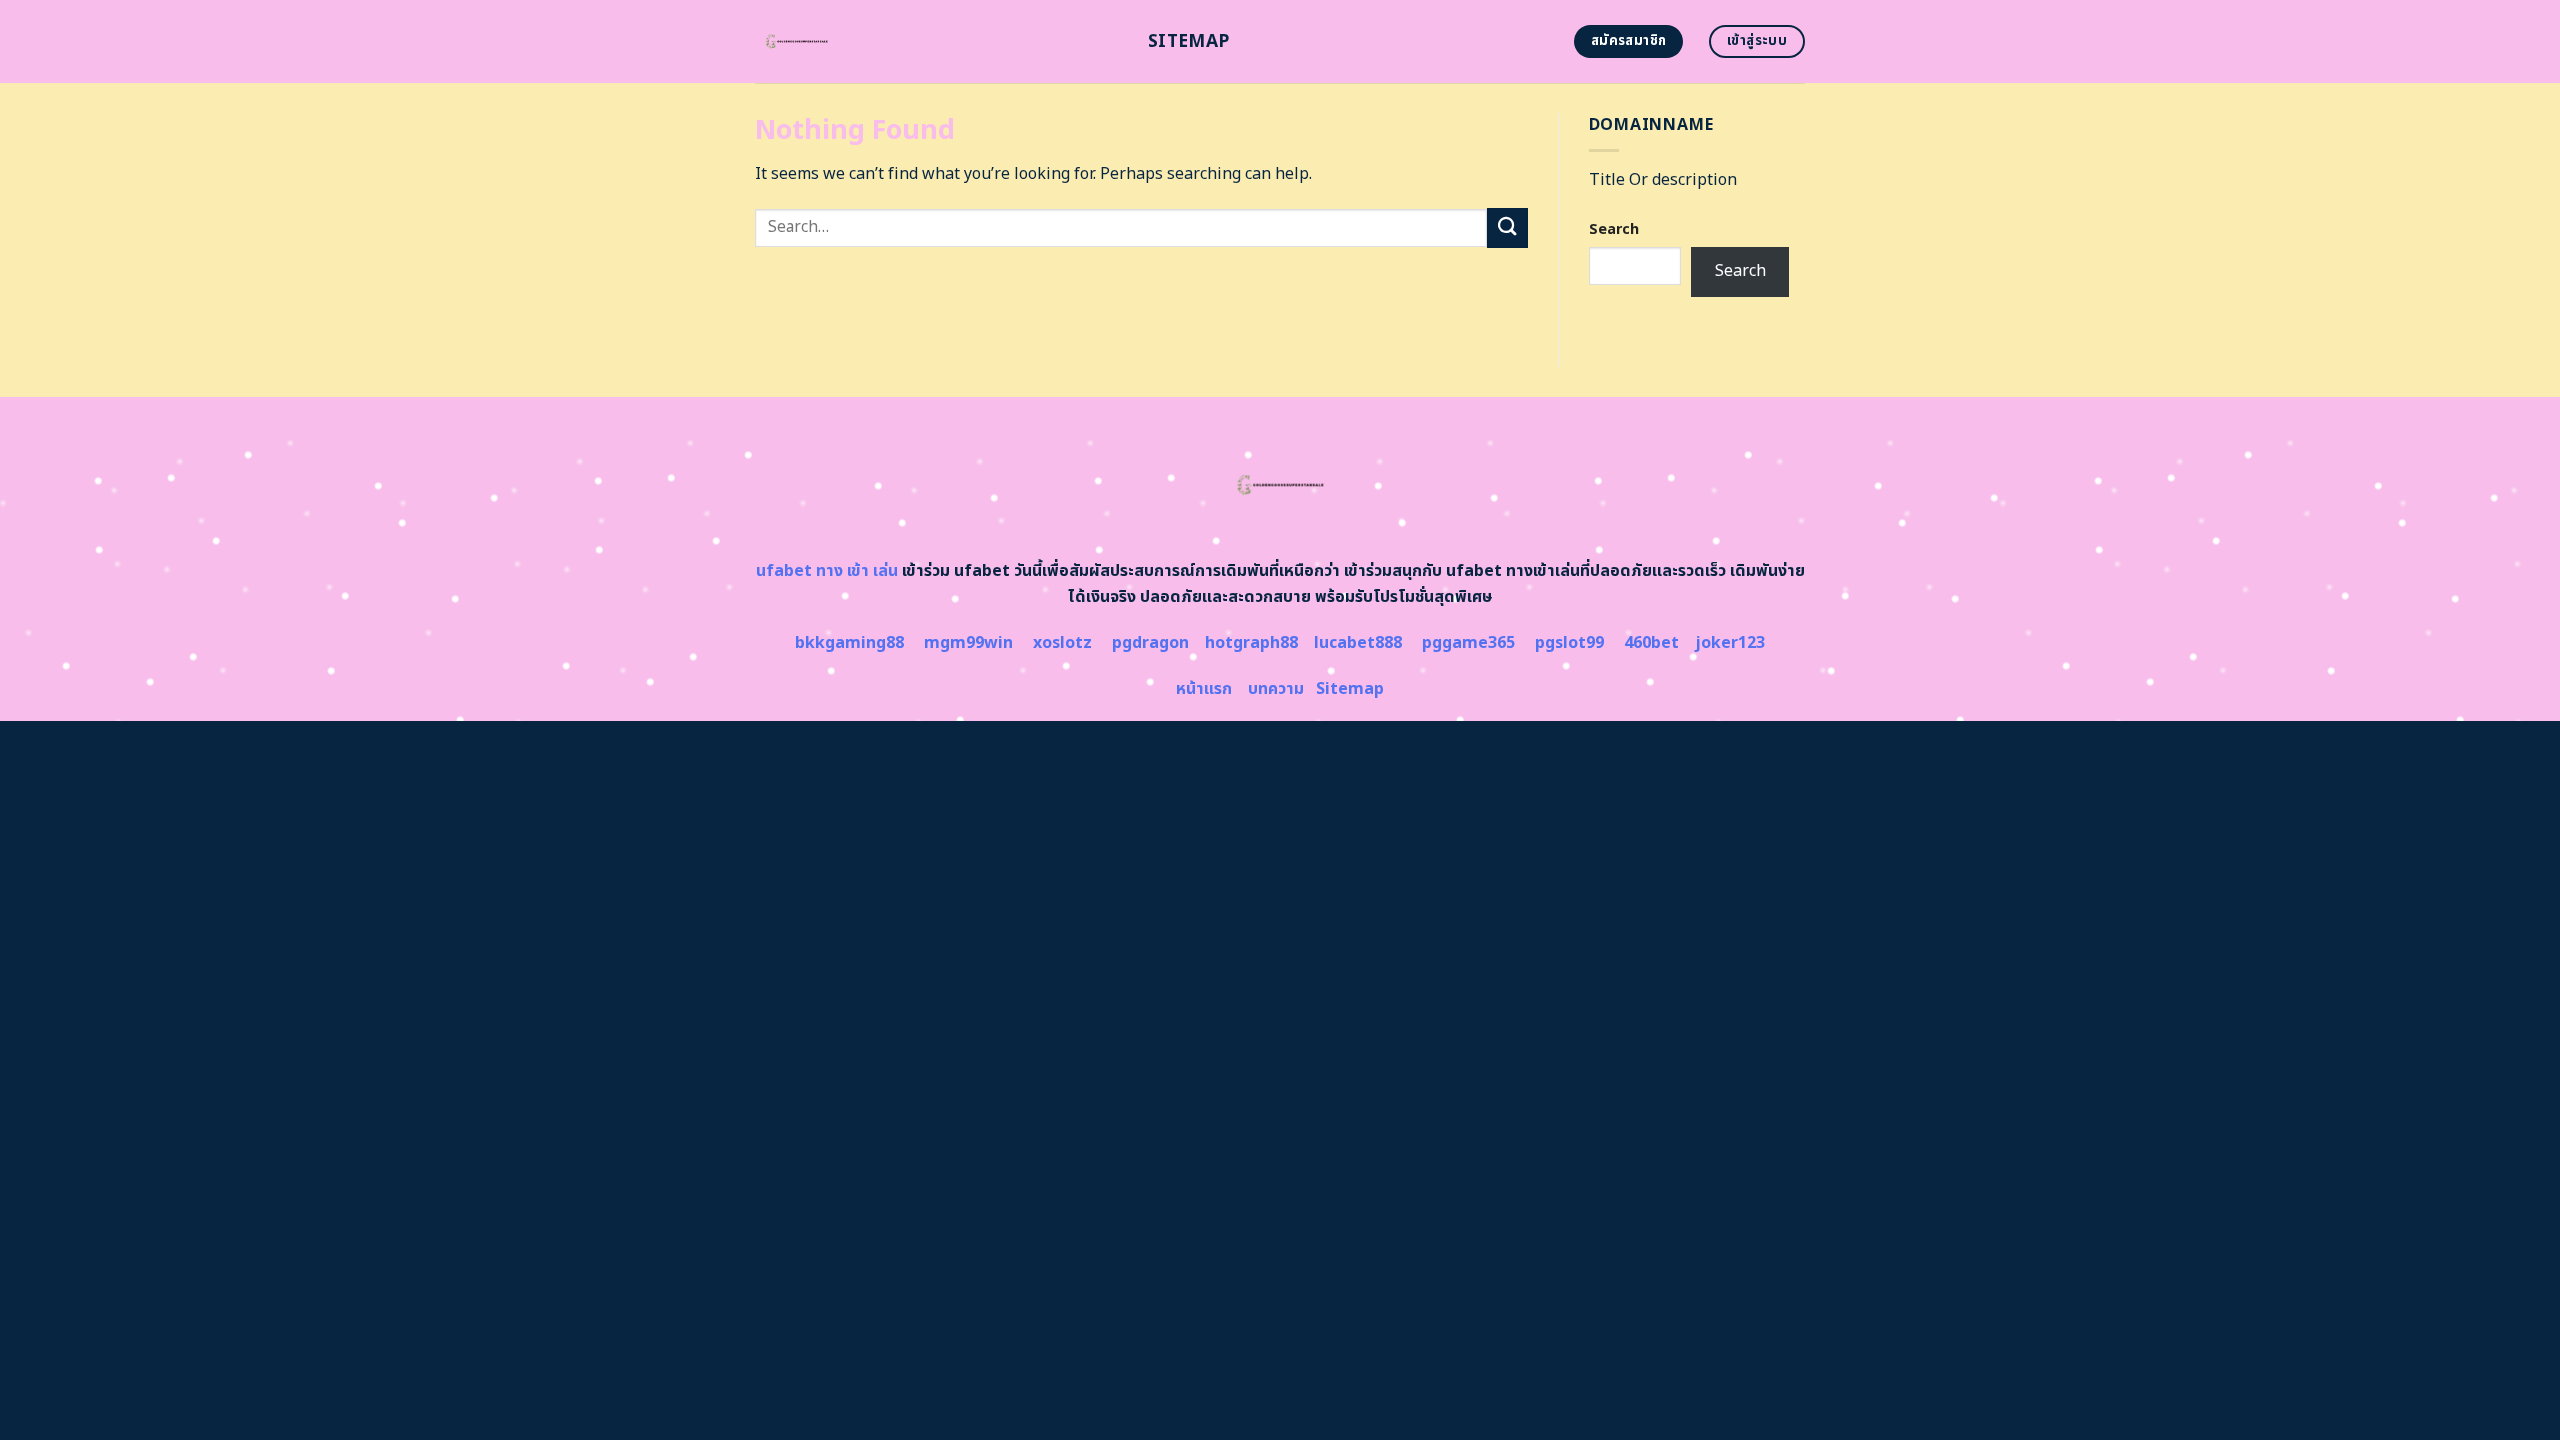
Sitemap (1188, 41)
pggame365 (1468, 643)
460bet (1651, 643)
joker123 (1730, 643)
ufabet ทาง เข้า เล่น (827, 571)
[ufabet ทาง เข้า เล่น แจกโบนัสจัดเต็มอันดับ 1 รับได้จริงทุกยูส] (936, 41)
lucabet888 (1358, 643)
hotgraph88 (1251, 643)
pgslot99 (1569, 643)
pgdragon (1150, 643)
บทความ (1276, 689)
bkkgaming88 (849, 643)
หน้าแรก (1204, 689)
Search (1614, 229)
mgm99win (968, 643)
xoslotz (1062, 643)
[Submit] (1507, 227)
